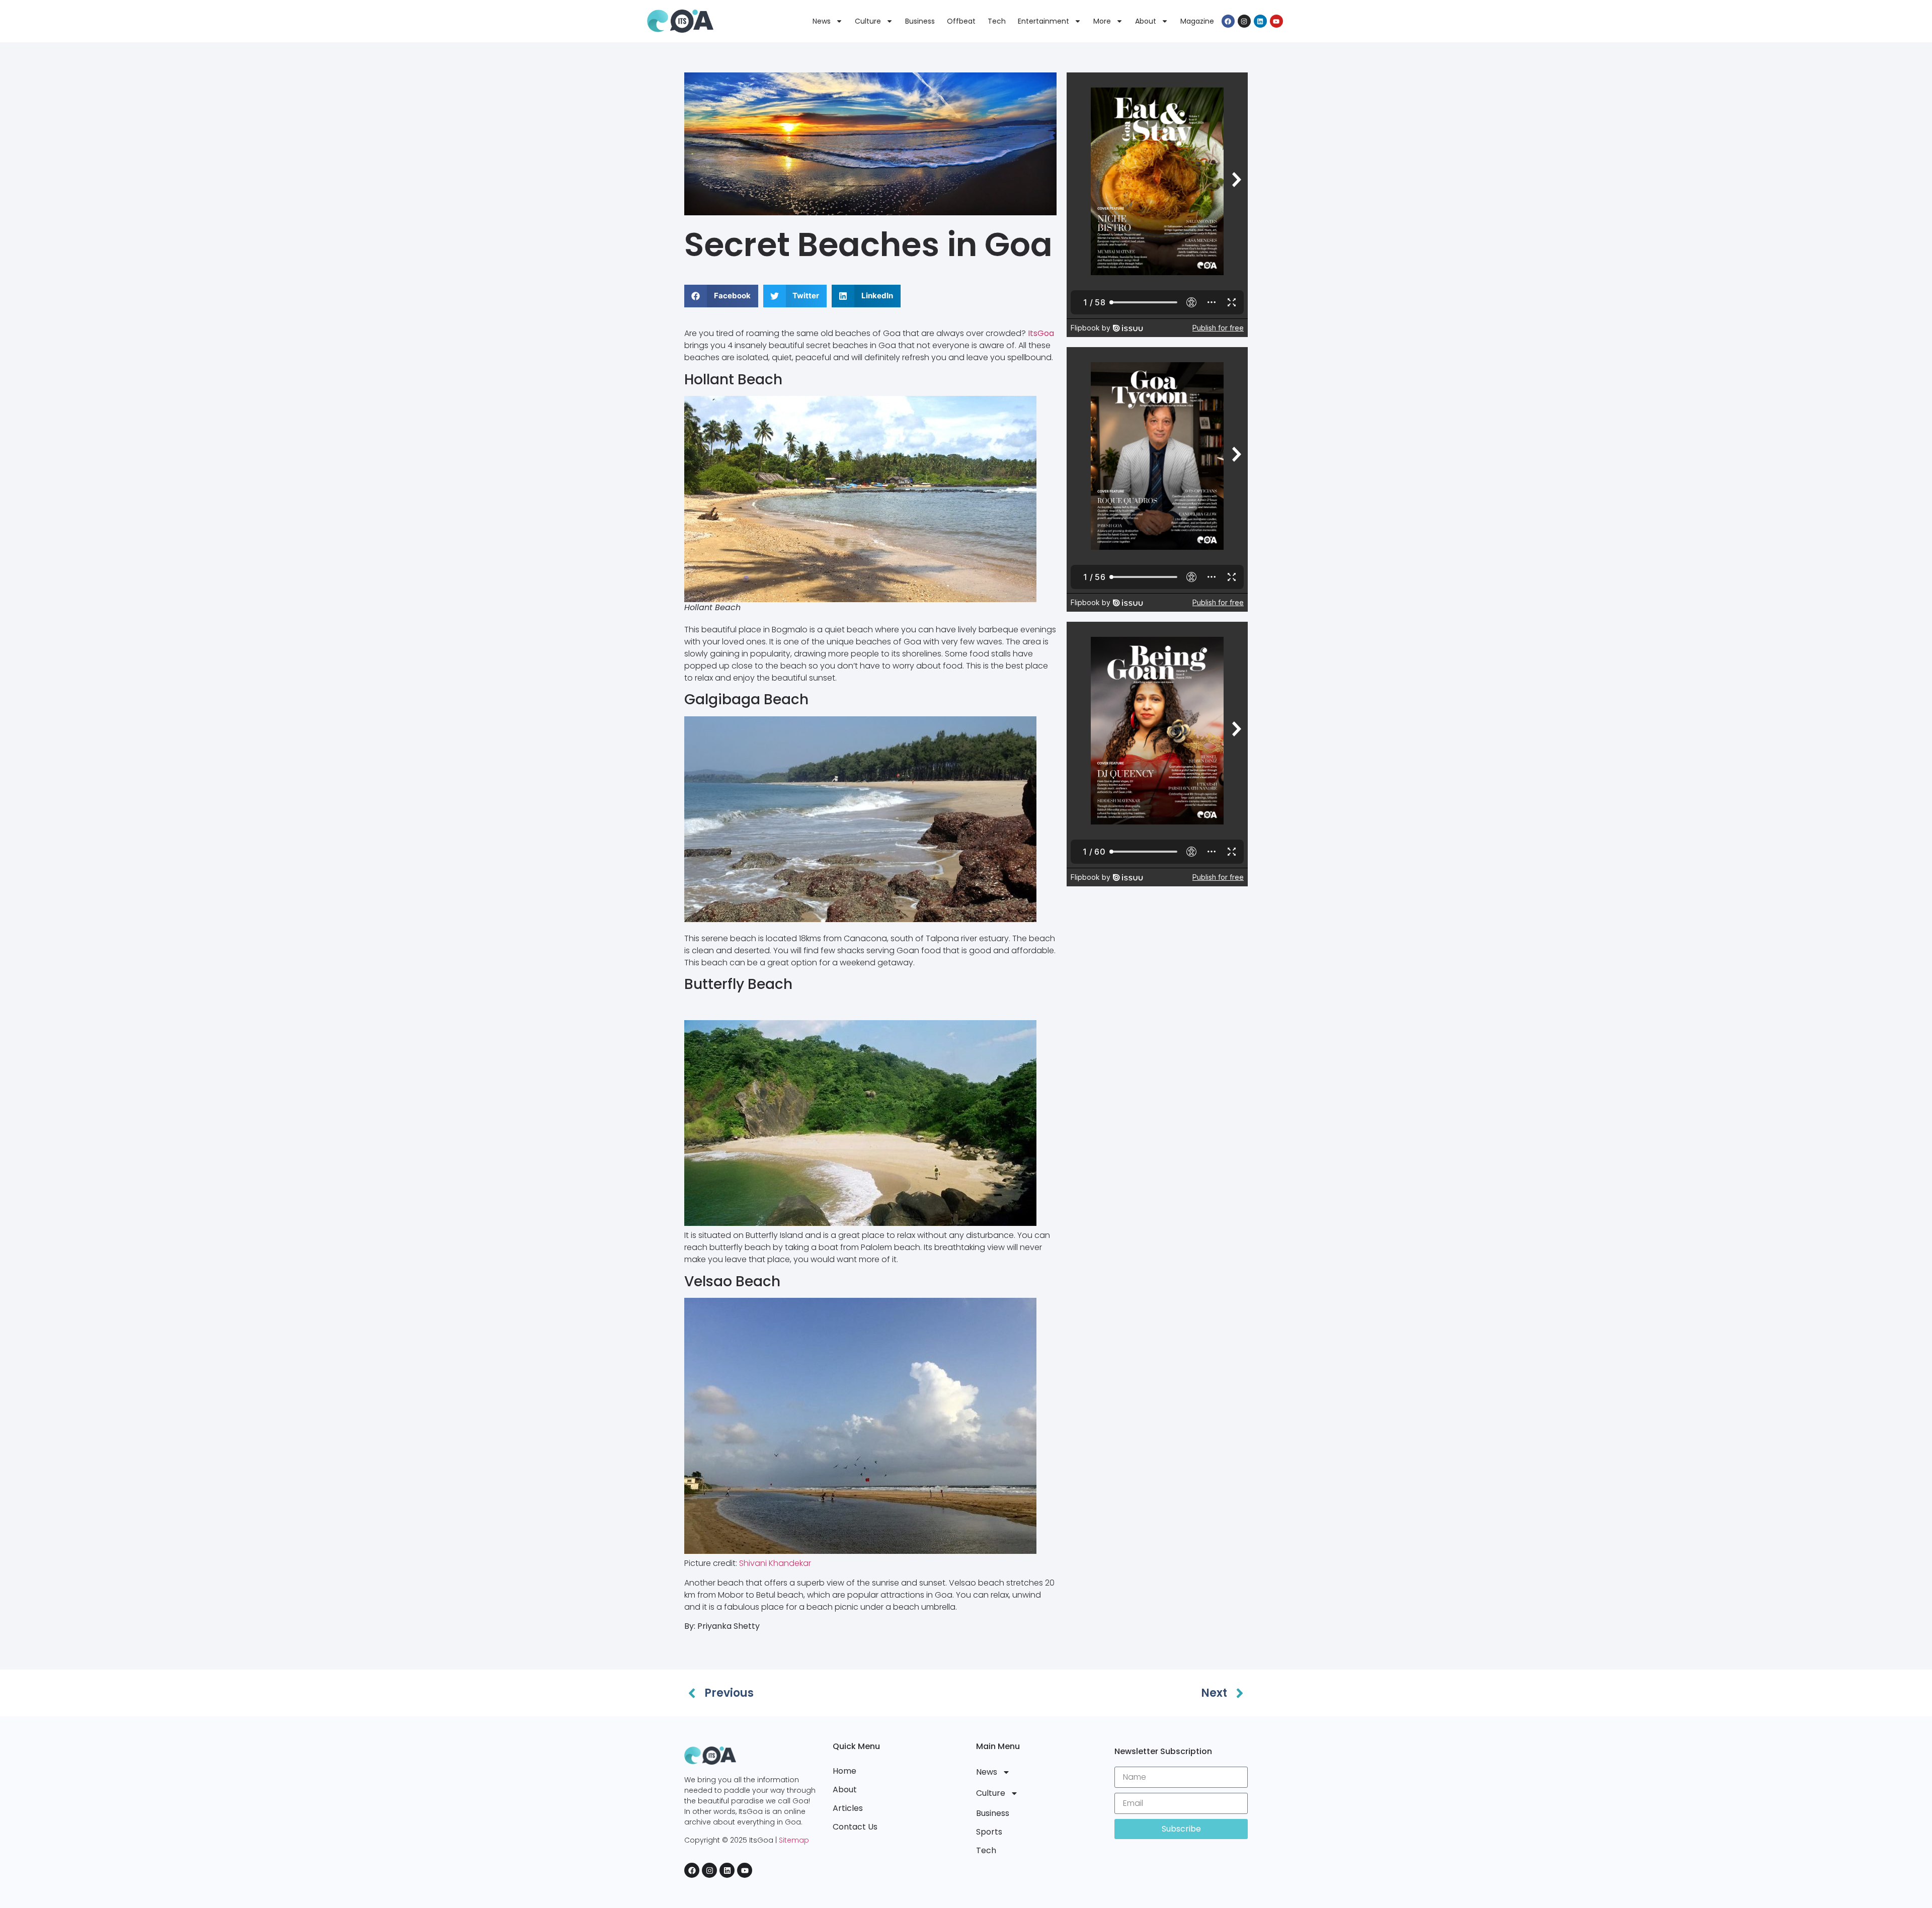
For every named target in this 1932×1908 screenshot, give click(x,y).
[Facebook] (1228, 21)
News (822, 21)
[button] (721, 296)
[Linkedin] (1260, 21)
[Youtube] (1276, 21)
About (1146, 21)
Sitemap (794, 1840)
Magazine (1197, 21)
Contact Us (855, 1827)
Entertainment (1043, 21)
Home (844, 1771)
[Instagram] (1244, 21)
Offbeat (961, 21)
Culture (868, 21)
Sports (989, 1832)
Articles (848, 1808)
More (1102, 21)
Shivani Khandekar (775, 1563)
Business (920, 21)
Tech (997, 21)
